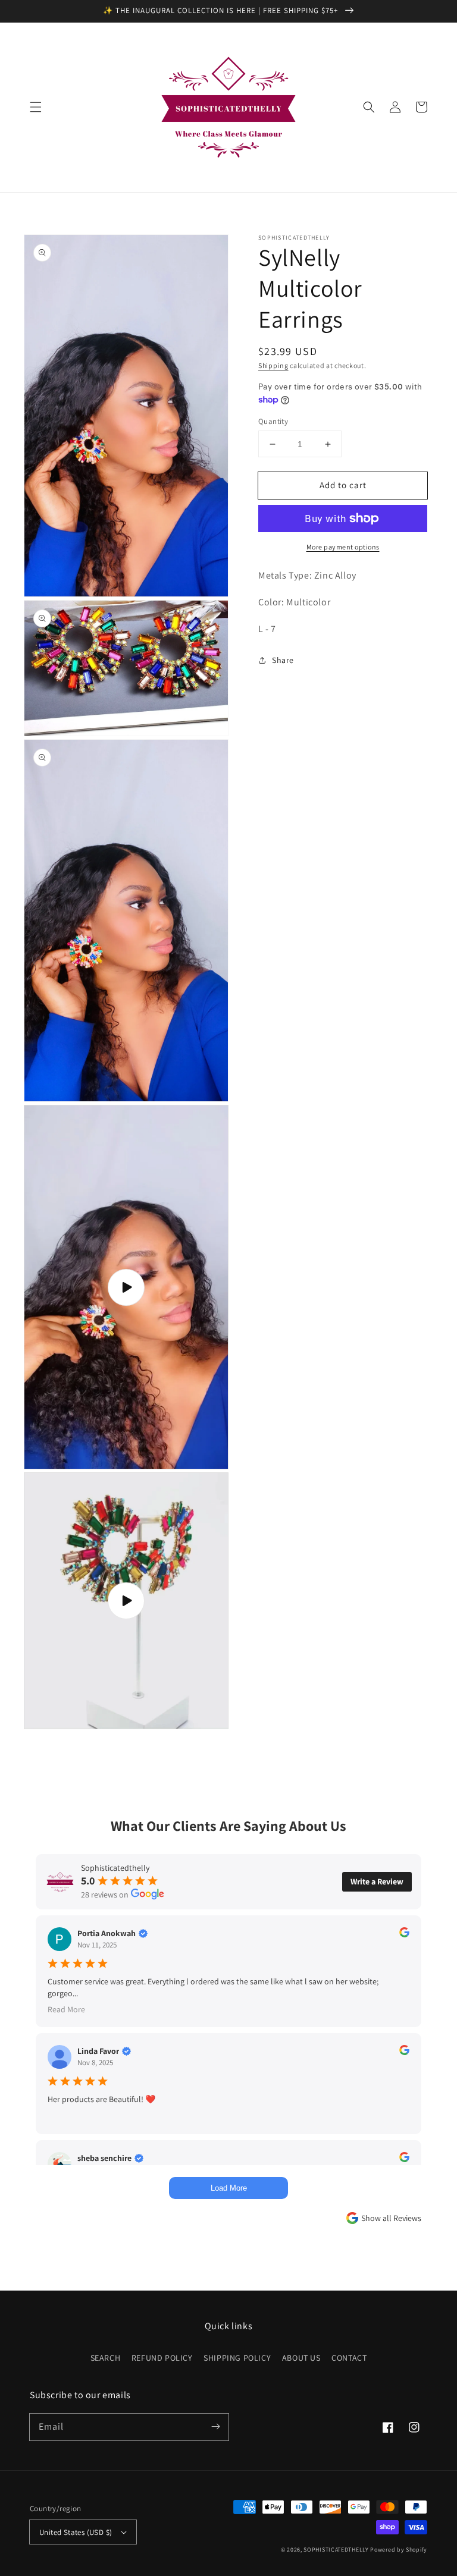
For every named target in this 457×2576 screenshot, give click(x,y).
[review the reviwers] (404, 1934)
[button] (36, 107)
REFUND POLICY (162, 2358)
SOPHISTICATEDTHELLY (336, 2550)
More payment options (343, 547)
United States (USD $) (76, 2532)
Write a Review (377, 1881)
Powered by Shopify (399, 2550)
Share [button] (283, 660)
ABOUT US (301, 2358)
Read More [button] (66, 2009)
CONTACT (349, 2358)
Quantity (273, 421)
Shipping (273, 365)
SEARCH (106, 2358)
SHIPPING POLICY (237, 2358)
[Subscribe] (215, 2427)
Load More (229, 2188)
